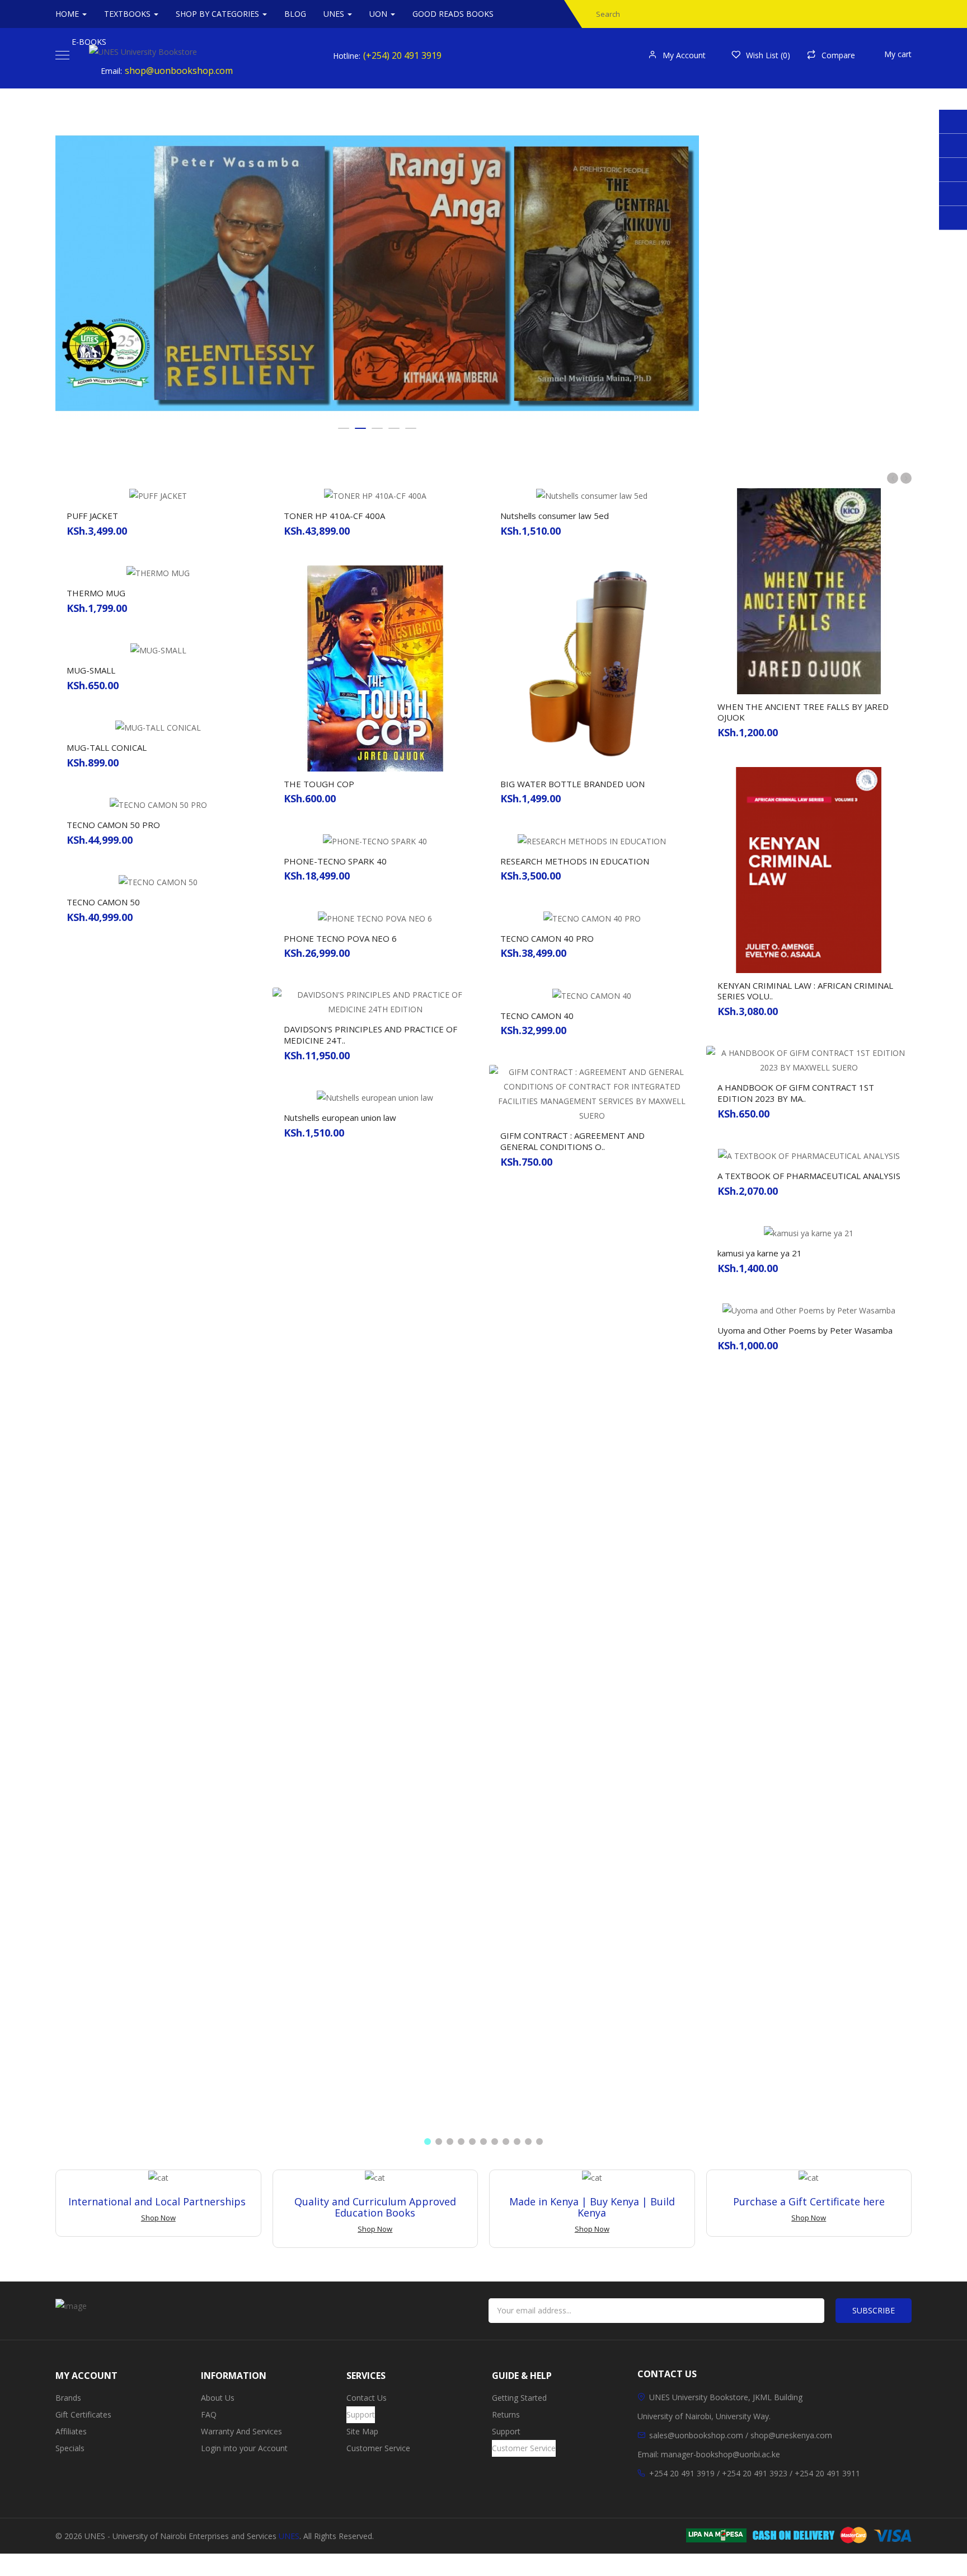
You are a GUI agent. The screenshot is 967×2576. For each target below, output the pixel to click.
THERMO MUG (96, 593)
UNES (289, 2536)
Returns (506, 2414)
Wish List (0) (768, 55)
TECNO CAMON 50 (103, 902)
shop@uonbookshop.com (179, 71)
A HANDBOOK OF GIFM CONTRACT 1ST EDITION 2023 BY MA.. (796, 1093)
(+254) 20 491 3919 (402, 55)
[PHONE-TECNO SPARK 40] (375, 840)
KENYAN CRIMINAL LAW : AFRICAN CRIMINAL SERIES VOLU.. (805, 991)
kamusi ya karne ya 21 (760, 1253)
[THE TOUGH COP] (375, 668)
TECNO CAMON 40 (537, 1016)
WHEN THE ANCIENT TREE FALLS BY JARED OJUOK (803, 712)
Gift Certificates (83, 2414)
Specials (70, 2448)
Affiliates (71, 2431)
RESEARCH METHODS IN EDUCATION (575, 861)
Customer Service (378, 2448)
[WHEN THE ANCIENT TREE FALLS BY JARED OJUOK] (809, 590)
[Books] (377, 273)
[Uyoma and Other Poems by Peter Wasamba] (809, 1310)
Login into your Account (244, 2448)
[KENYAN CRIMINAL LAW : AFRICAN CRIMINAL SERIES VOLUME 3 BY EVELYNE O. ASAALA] (809, 869)
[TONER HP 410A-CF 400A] (375, 495)
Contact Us (367, 2398)
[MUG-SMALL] (158, 650)
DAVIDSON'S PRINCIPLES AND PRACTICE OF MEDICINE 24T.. (370, 1035)
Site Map (362, 2431)
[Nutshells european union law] (375, 1097)
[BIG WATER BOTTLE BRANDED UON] (592, 668)
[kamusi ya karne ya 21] (809, 1233)
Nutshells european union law (340, 1118)
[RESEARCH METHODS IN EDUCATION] (592, 840)
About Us (218, 2398)
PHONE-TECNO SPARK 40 (335, 861)
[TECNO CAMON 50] (158, 882)
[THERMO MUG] (158, 572)
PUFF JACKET (92, 516)
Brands (68, 2398)
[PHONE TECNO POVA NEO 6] (375, 917)
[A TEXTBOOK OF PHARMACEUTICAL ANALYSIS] (809, 1155)
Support (361, 2414)
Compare (838, 55)
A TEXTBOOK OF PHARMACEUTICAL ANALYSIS (809, 1176)
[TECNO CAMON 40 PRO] (592, 917)
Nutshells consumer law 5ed (555, 516)
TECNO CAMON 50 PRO (113, 825)
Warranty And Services (241, 2431)
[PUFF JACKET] (158, 495)
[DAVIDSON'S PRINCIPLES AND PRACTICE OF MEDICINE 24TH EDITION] (375, 1001)
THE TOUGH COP (319, 784)
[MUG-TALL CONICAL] (158, 727)
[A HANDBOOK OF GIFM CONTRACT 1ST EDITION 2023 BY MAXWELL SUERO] (809, 1060)
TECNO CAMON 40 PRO (547, 938)
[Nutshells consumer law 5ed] (592, 495)
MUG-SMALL (91, 670)
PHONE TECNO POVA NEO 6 (340, 938)
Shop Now (158, 2218)
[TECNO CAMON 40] (592, 995)
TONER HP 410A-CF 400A (334, 516)
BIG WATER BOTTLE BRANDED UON (572, 784)
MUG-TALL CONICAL (107, 747)
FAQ (209, 2414)
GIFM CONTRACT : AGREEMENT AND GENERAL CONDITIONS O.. (572, 1141)
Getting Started (519, 2398)
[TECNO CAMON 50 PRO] (158, 804)
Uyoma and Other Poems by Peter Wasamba (805, 1330)
